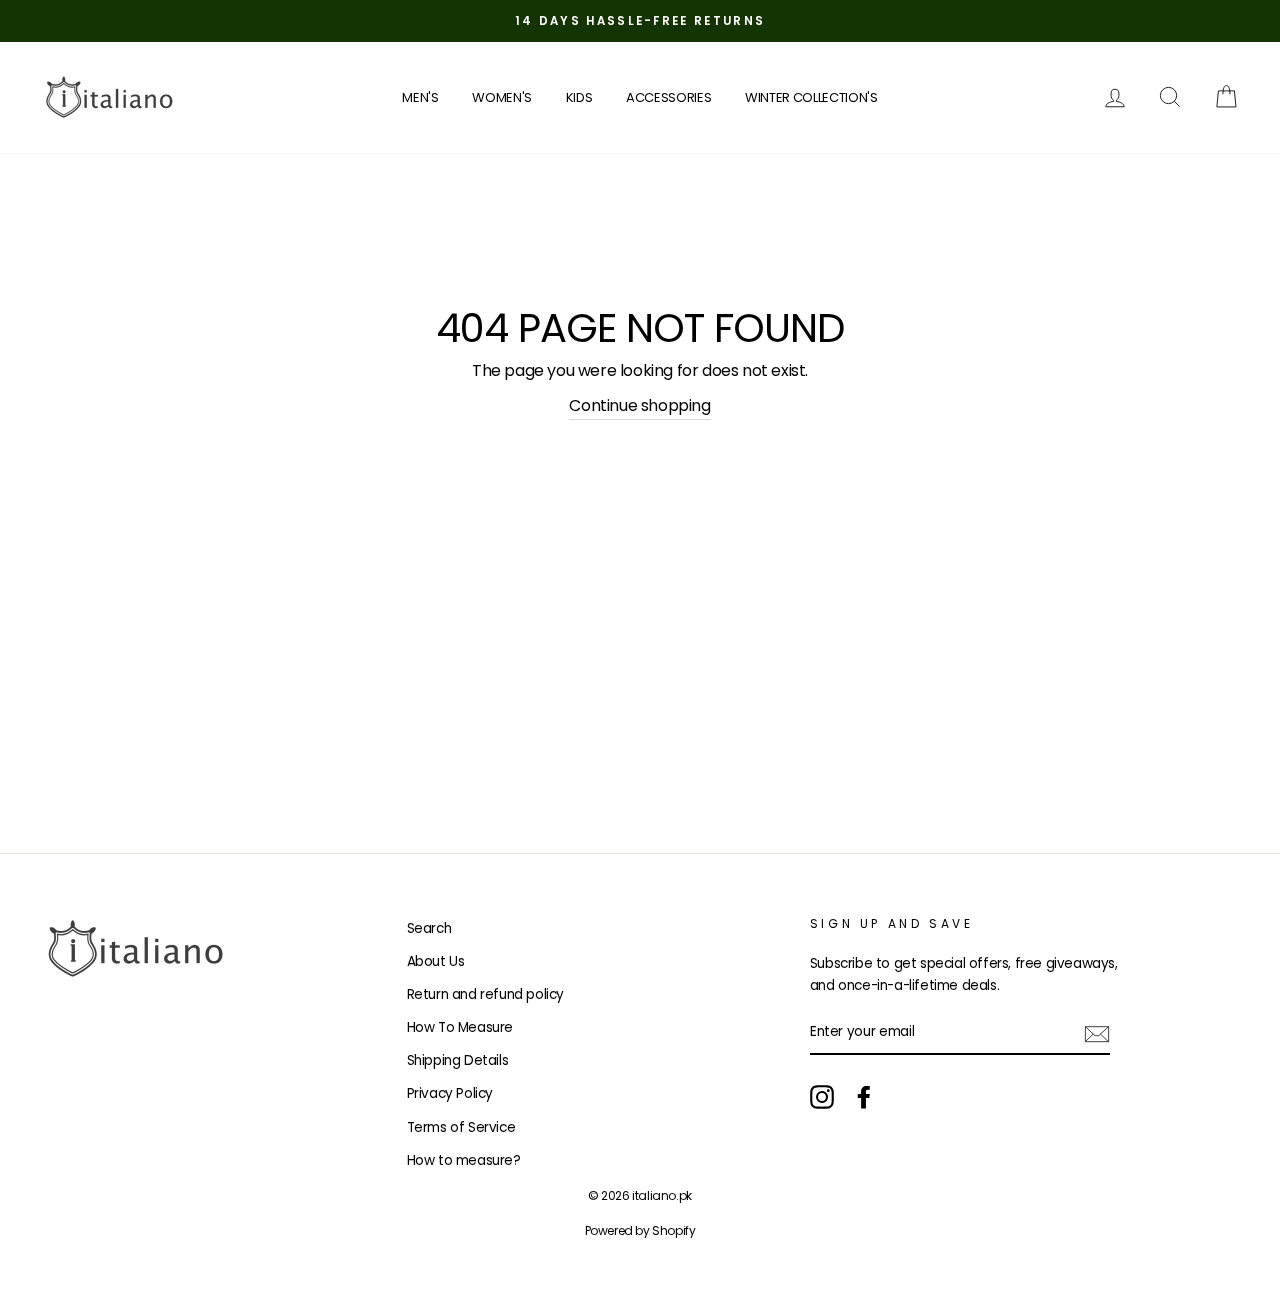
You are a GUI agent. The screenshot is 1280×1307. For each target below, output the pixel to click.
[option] (640, 21)
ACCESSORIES (668, 97)
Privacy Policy (450, 1093)
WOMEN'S (502, 97)
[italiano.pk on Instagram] (822, 1097)
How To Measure (460, 1027)
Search (429, 928)
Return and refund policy (485, 994)
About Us (436, 961)
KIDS (579, 97)
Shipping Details (458, 1060)
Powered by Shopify (640, 1230)
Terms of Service (461, 1127)
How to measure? (464, 1160)
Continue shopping (639, 405)
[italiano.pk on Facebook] (864, 1097)
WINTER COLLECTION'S (811, 97)
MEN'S (420, 97)
